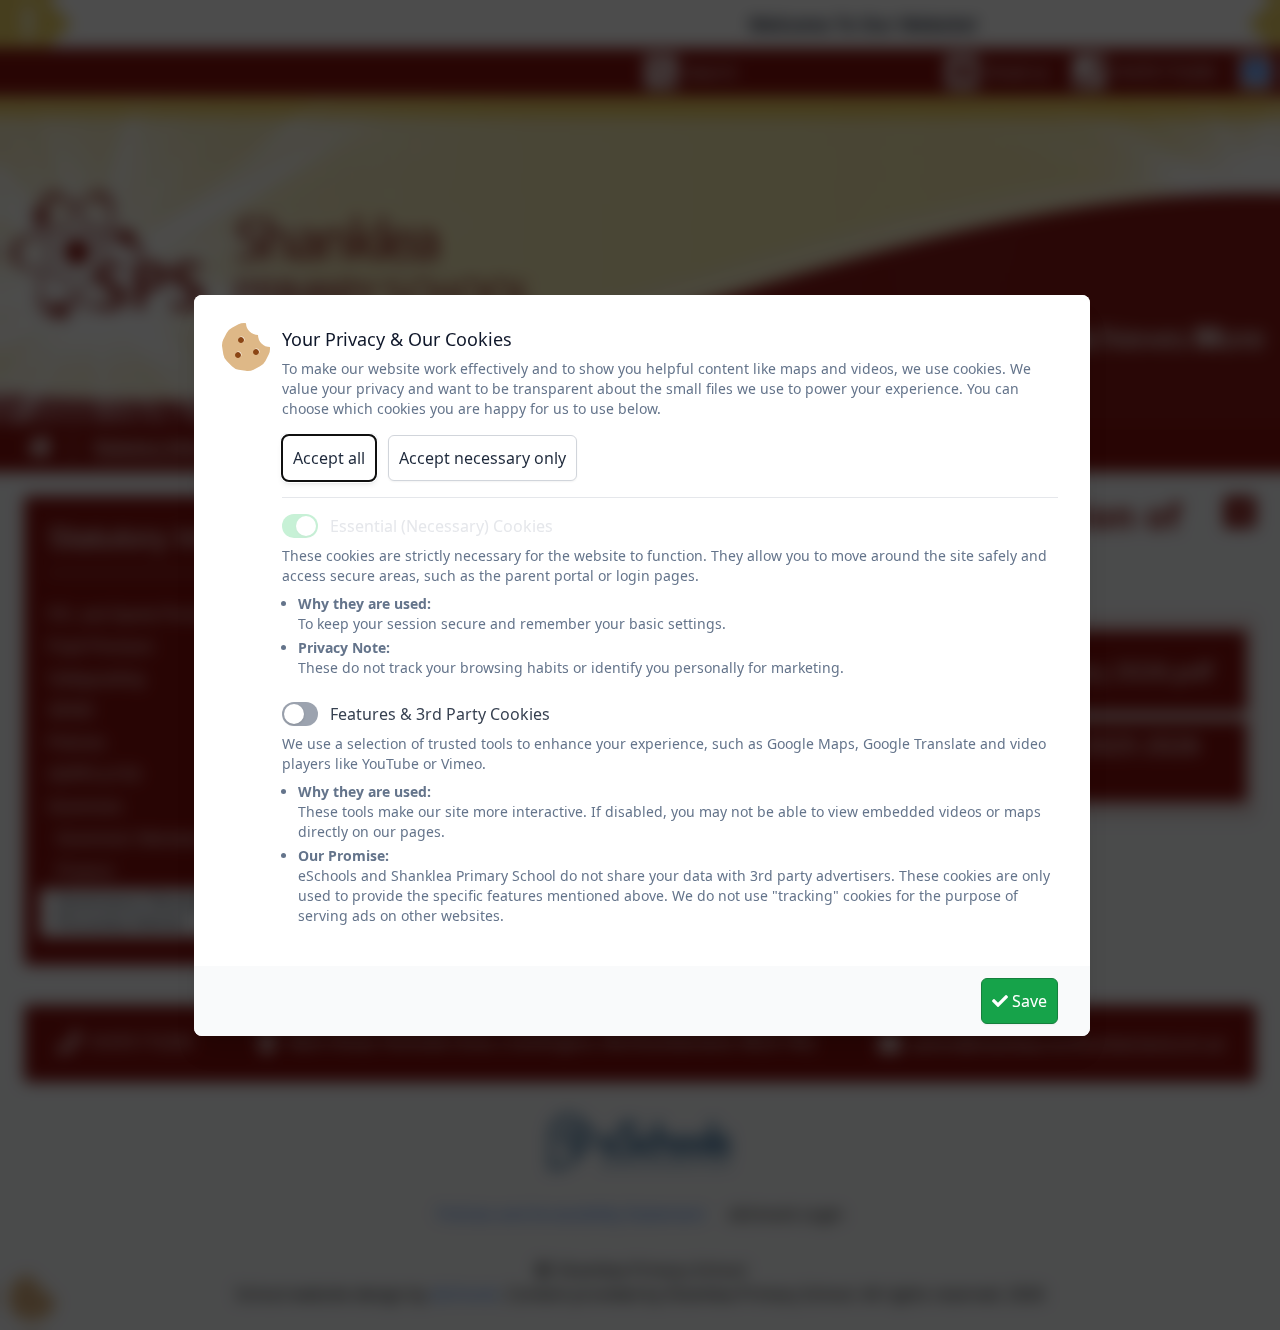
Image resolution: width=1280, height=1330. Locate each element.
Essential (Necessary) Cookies (441, 526)
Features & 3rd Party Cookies (440, 714)
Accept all (329, 458)
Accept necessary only (482, 458)
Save (1027, 1001)
